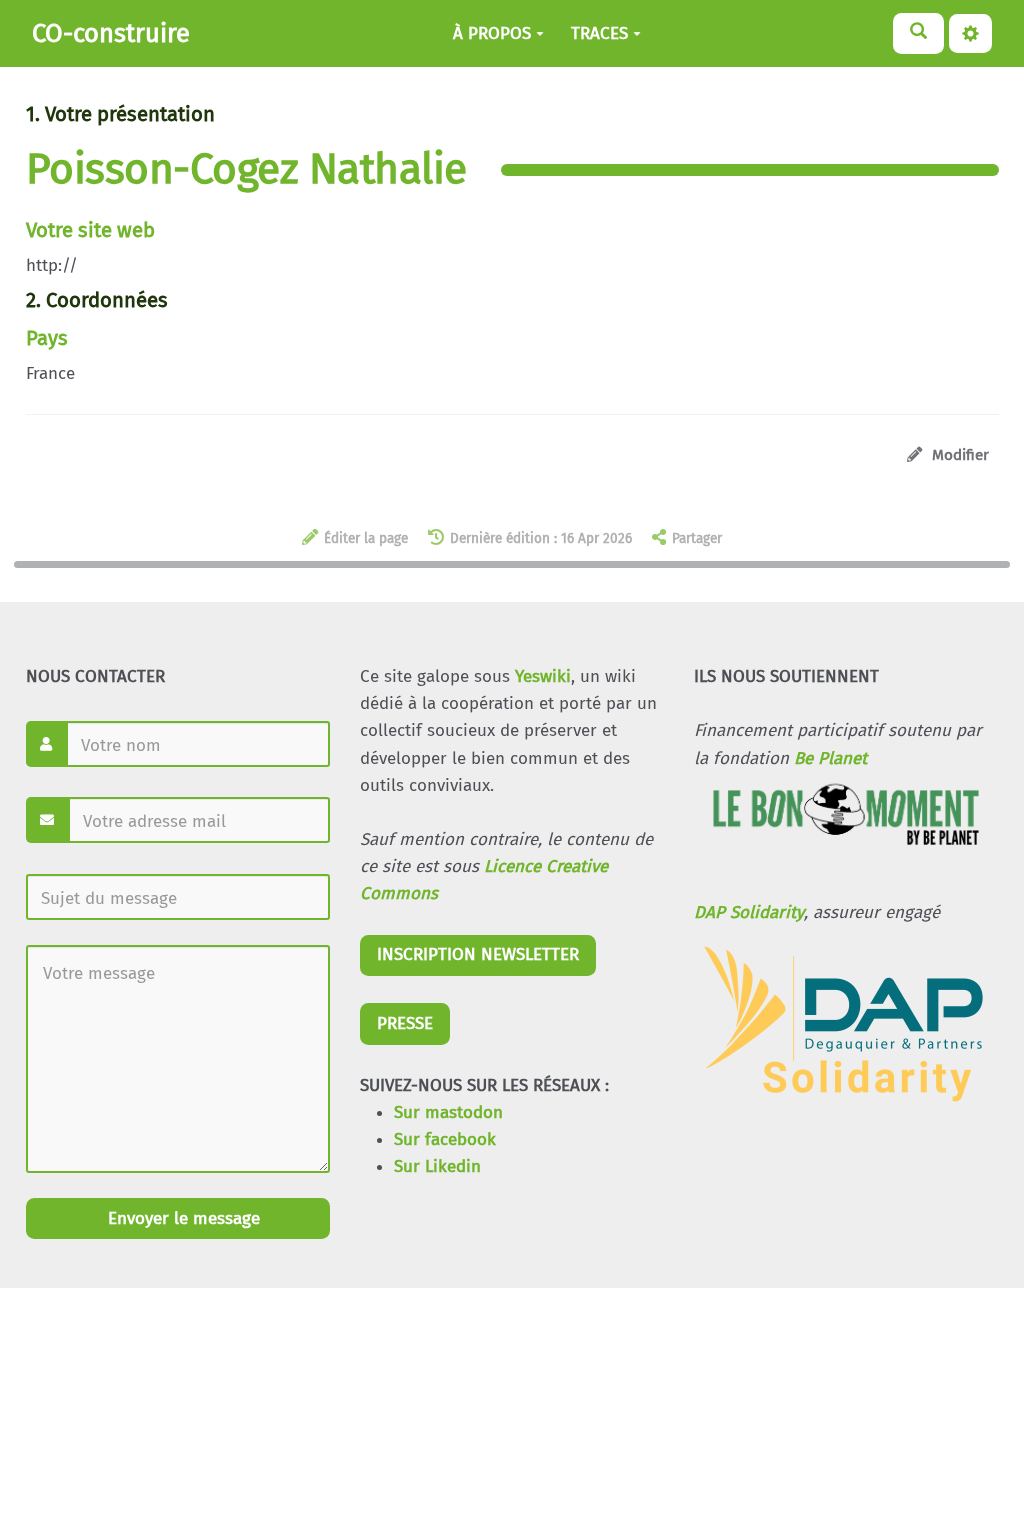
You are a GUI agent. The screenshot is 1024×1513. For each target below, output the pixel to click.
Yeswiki (543, 676)
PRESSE (405, 1023)
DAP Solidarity (749, 912)
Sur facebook (445, 1139)
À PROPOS (492, 33)
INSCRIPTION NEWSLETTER (478, 954)
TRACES (599, 33)
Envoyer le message (181, 1218)
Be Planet (830, 758)
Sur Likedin (437, 1166)
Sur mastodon (448, 1112)
